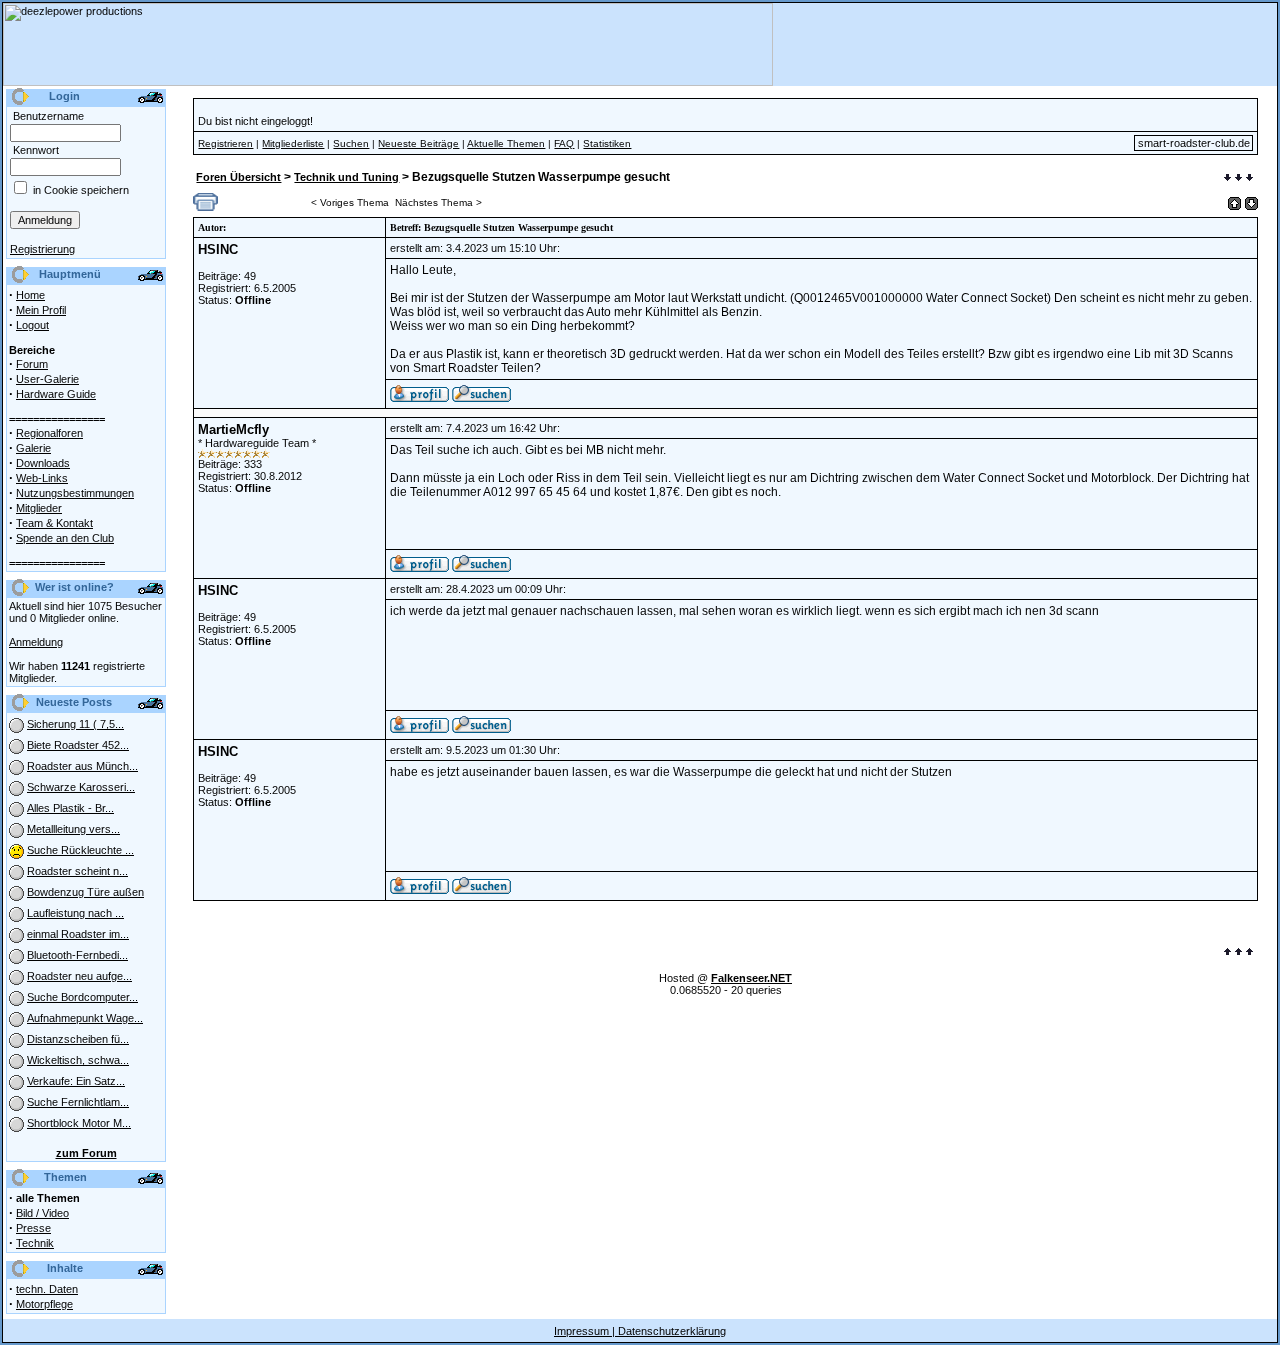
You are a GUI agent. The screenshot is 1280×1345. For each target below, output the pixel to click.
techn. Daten (47, 1289)
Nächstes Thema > (438, 202)
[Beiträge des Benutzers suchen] (481, 568)
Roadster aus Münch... (82, 766)
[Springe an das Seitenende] (1238, 179)
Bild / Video (42, 1213)
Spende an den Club (65, 538)
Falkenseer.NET (751, 978)
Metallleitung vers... (73, 829)
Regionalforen (49, 433)
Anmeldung (36, 642)
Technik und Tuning (346, 177)
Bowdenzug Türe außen (85, 892)
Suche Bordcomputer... (82, 997)
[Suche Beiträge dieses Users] (481, 398)
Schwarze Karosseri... (81, 787)
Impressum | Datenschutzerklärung (640, 1331)
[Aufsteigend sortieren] (1234, 203)
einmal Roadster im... (78, 934)
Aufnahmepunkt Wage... (85, 1018)
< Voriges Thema (350, 202)
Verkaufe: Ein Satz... (76, 1081)
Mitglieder (39, 508)
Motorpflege (44, 1304)
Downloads (43, 463)
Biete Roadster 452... (78, 745)
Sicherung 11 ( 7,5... (75, 724)
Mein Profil (41, 310)
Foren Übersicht (238, 177)
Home (30, 295)
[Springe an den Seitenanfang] (1238, 953)
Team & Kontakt (54, 523)
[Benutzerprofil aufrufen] (419, 398)
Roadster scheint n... (77, 871)
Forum (32, 364)
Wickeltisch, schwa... (78, 1060)
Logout (32, 325)
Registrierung (42, 249)
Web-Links (42, 478)
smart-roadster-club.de (1194, 143)
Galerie (33, 448)
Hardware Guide (56, 394)
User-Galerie (47, 379)
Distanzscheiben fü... (78, 1039)
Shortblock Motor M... (79, 1123)
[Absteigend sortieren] (1251, 203)
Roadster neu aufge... (79, 976)
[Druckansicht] (205, 207)
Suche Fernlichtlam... (78, 1102)
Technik (35, 1243)
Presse (33, 1228)
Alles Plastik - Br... (70, 808)
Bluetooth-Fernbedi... (77, 955)
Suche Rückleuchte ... (80, 850)
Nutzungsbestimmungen (75, 493)
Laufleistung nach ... (75, 913)
